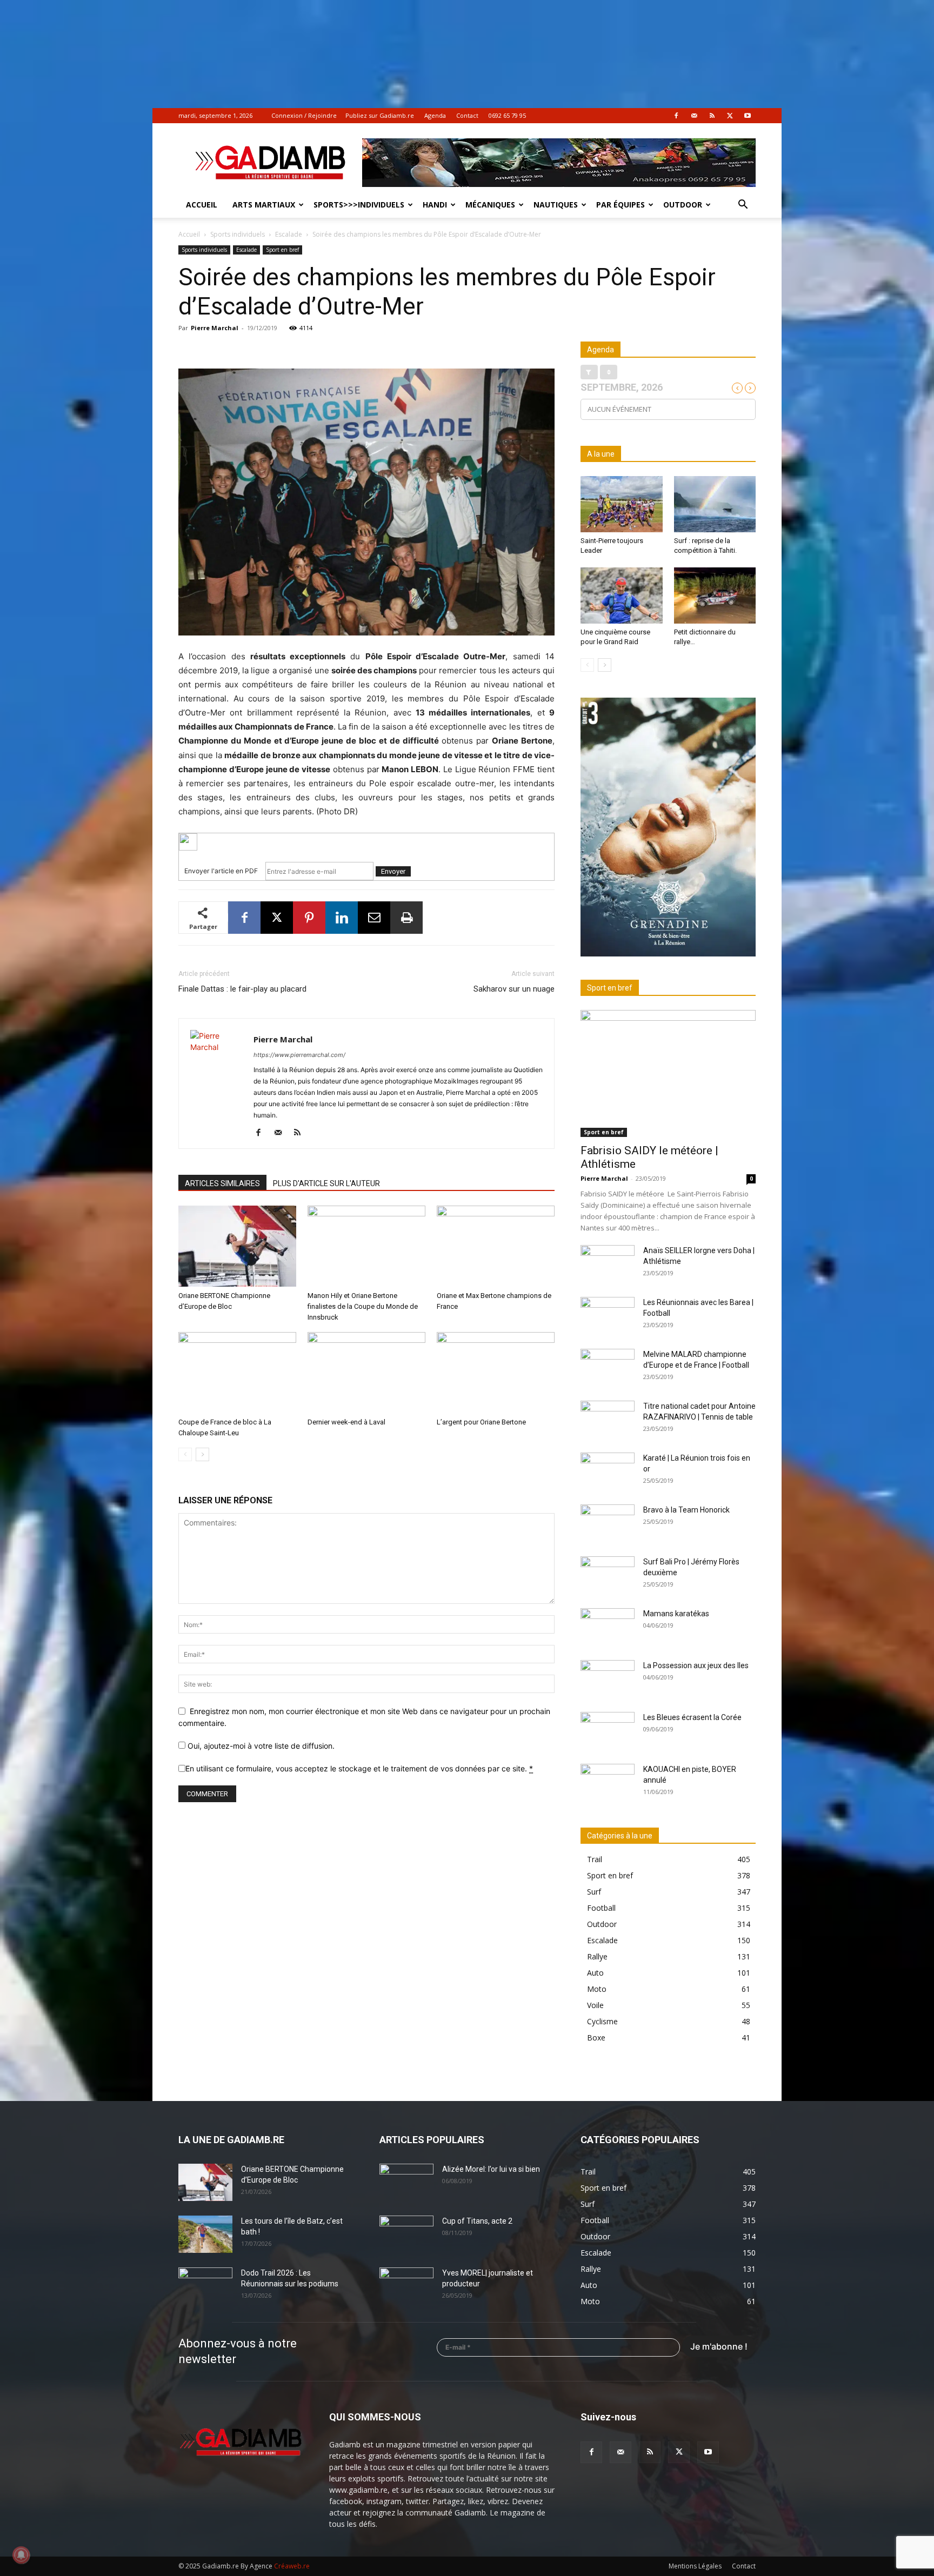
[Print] (406, 918)
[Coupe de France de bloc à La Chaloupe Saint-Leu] (237, 1373)
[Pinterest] (309, 918)
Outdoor (683, 205)
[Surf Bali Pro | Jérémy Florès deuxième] (608, 1575)
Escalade (289, 234)
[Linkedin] (342, 918)
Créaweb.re (292, 2566)
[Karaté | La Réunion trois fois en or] (608, 1471)
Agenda (435, 115)
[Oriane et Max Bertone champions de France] (496, 1246)
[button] (743, 206)
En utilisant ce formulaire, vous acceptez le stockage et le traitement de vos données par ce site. (359, 1768)
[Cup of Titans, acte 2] (406, 2234)
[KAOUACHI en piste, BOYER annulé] (608, 1783)
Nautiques (556, 205)
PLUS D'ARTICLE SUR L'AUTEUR (326, 1183)
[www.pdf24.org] (366, 842)
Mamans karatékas (676, 1614)
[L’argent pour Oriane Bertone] (496, 1373)
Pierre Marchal (215, 328)
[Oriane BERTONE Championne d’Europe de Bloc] (237, 1246)
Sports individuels (238, 234)
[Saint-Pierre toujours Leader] (622, 504)
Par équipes (621, 205)
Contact (467, 115)
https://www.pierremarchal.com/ (299, 1055)
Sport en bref (282, 250)
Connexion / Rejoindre (304, 115)
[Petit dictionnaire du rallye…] (715, 596)
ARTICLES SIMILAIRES (222, 1183)
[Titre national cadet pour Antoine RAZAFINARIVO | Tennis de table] (608, 1420)
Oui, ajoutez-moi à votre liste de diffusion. (260, 1746)
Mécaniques (490, 205)
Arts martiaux (264, 205)
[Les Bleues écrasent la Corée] (608, 1731)
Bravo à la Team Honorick (686, 1510)
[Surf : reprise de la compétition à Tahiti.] (715, 504)
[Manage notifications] (21, 2555)
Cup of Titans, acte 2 (477, 2221)
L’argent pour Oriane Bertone (481, 1422)
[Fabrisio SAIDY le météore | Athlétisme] (668, 1073)
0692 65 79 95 (507, 115)
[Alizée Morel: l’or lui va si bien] (406, 2183)
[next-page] (202, 1454)
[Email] (374, 918)
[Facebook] (676, 116)
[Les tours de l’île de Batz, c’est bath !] (205, 2234)
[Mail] (694, 116)
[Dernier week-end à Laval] (366, 1373)
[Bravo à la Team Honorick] (608, 1523)
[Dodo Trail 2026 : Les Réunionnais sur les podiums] (205, 2286)
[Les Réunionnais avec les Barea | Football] (608, 1316)
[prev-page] (185, 1454)
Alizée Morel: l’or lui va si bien (491, 2169)
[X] (730, 116)
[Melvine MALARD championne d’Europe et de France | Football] (608, 1368)
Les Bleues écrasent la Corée (692, 1717)
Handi (435, 205)
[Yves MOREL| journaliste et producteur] (406, 2286)
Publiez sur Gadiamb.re (380, 115)
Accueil (202, 205)
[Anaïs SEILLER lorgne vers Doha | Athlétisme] (608, 1264)
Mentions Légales (695, 2566)
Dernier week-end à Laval (346, 1422)
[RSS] (712, 116)
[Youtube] (748, 116)
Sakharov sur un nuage (514, 989)
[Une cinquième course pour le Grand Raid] (622, 596)
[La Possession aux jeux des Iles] (608, 1679)
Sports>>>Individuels (359, 205)
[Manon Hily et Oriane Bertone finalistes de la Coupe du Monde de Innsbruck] (366, 1246)
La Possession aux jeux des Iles (696, 1665)
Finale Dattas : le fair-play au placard (242, 989)
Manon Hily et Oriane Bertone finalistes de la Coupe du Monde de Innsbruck (363, 1306)
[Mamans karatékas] (608, 1627)
